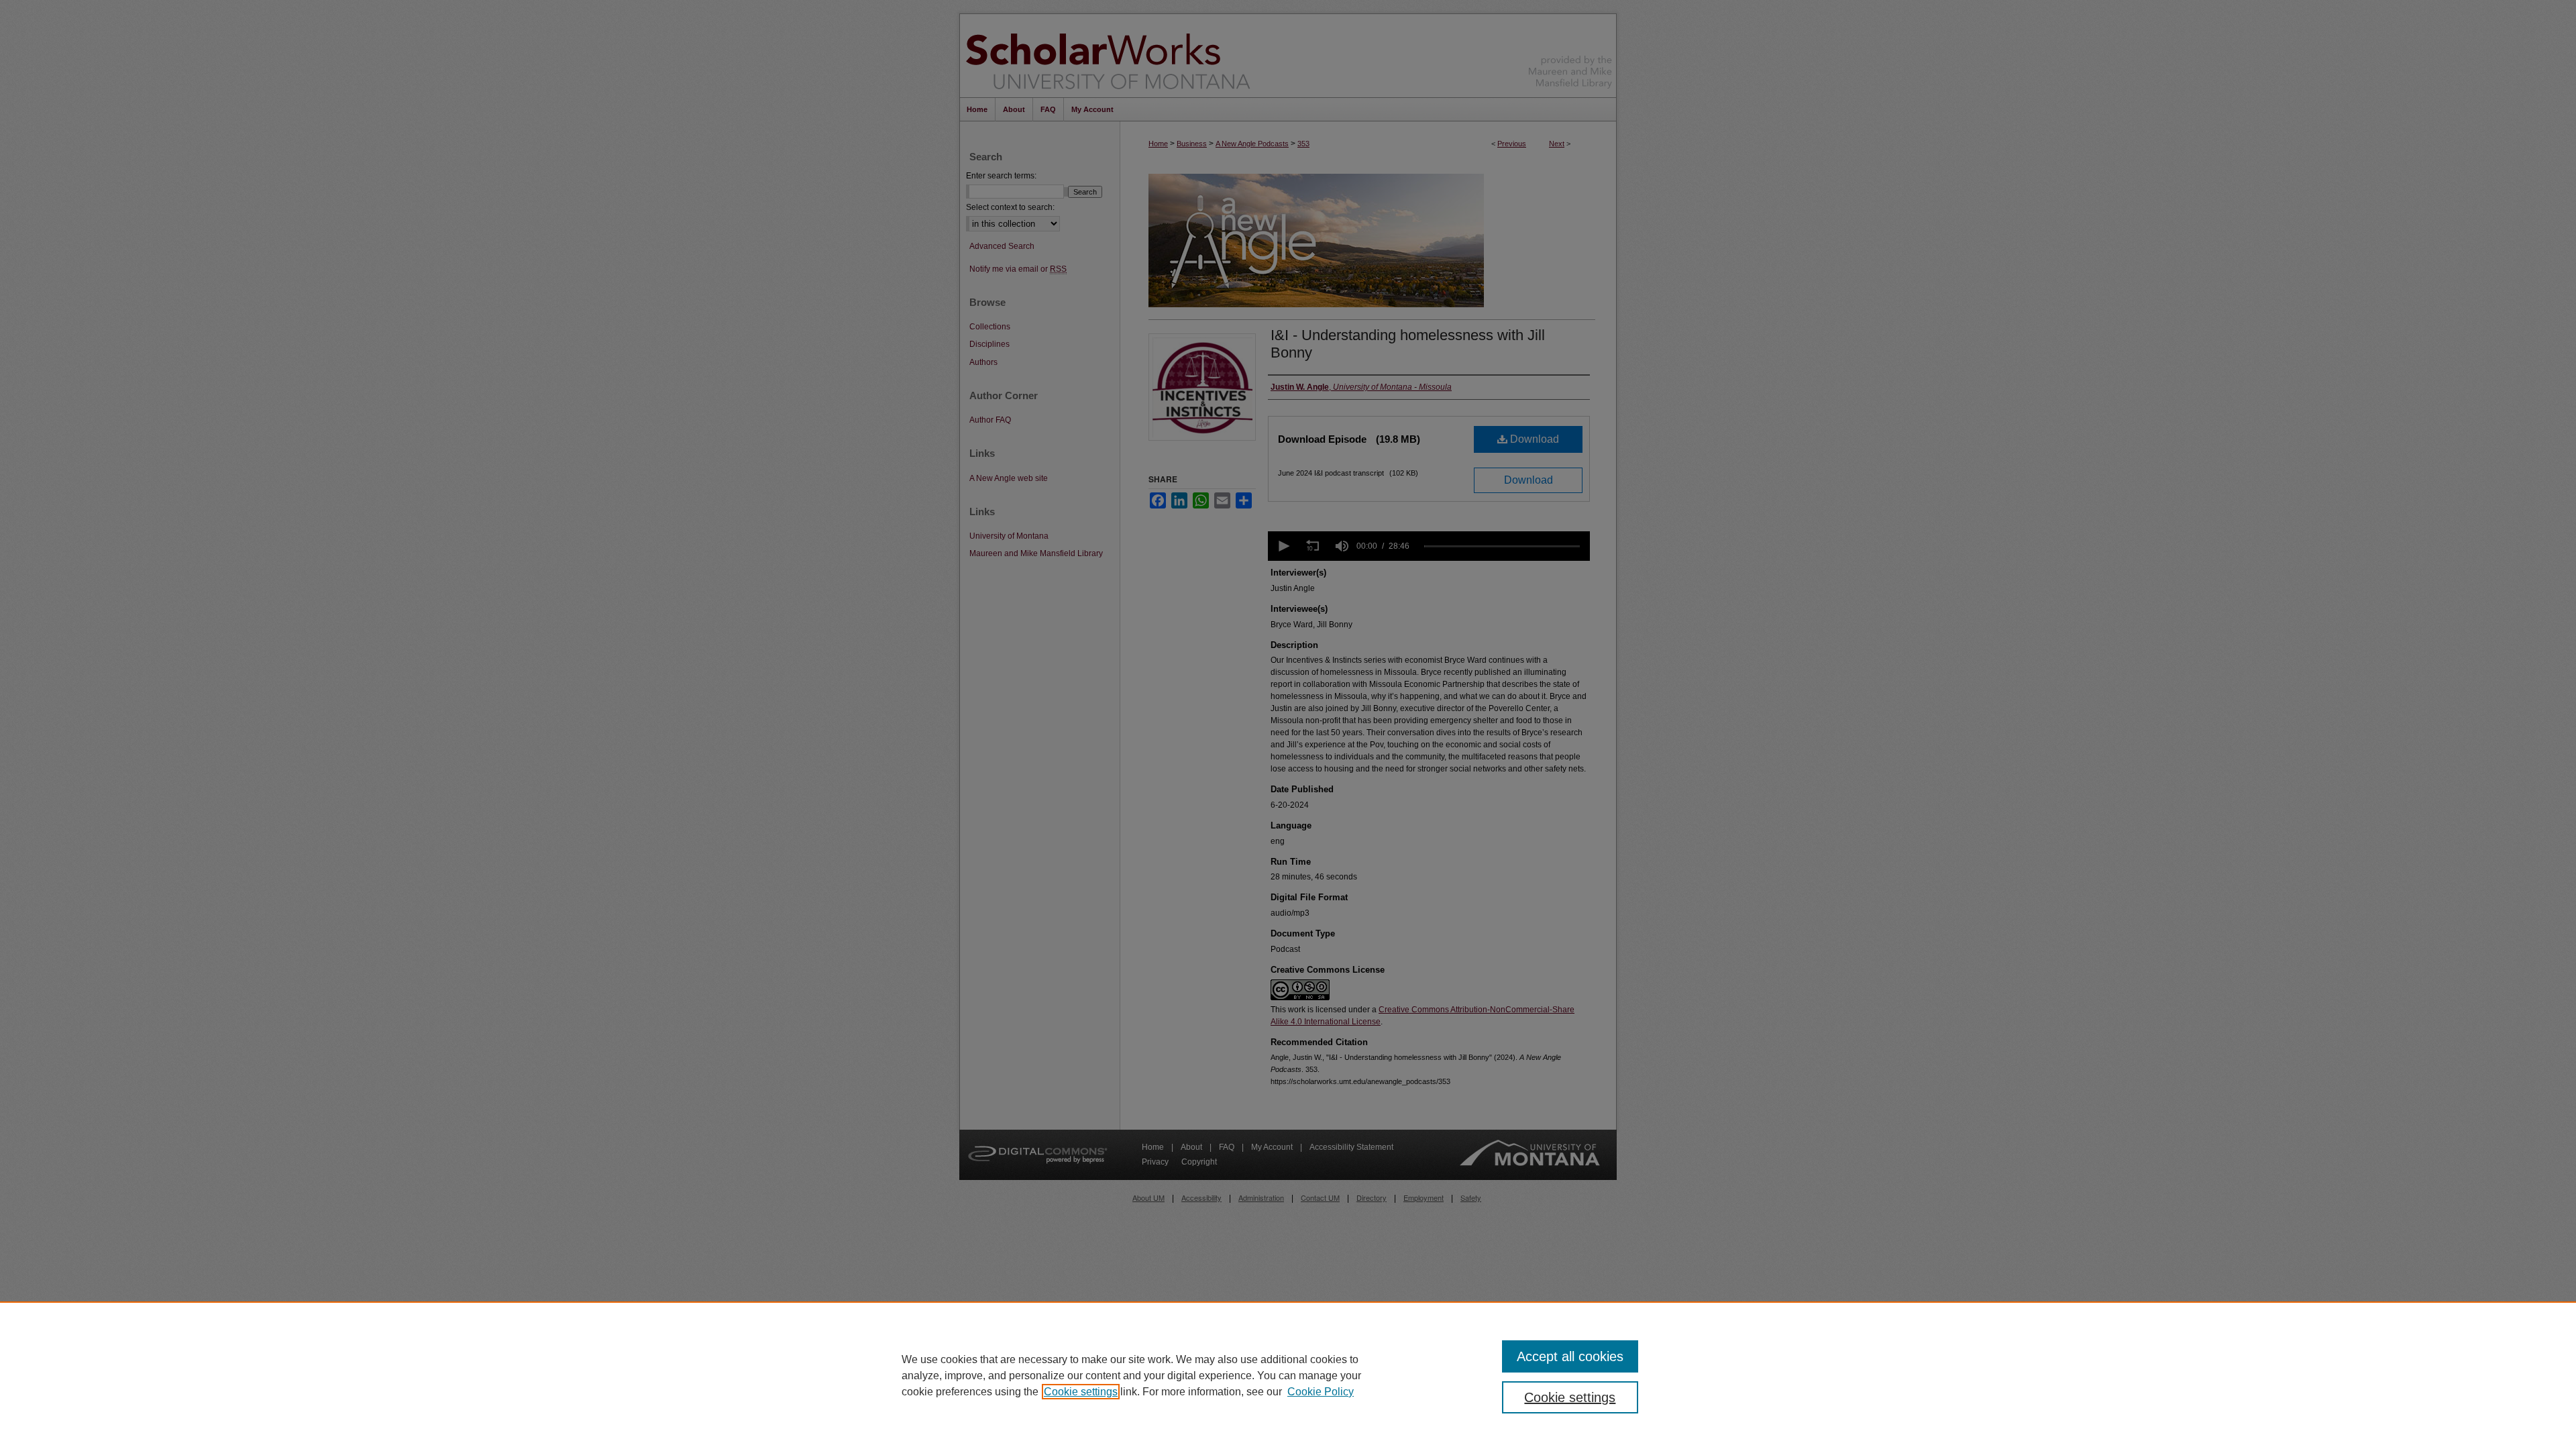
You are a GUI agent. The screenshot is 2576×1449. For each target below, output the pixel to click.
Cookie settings (1081, 1392)
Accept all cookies (1570, 1356)
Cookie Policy (1321, 1392)
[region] (1288, 1375)
